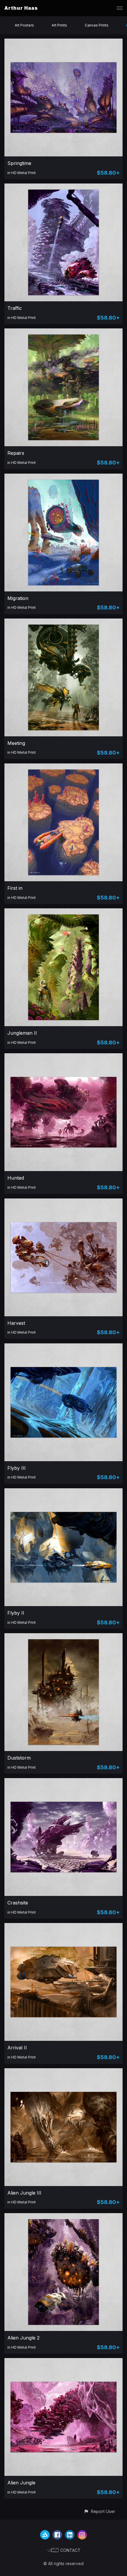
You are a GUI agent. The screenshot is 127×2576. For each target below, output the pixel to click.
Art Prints (59, 25)
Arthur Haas (21, 8)
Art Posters (24, 25)
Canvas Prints (97, 25)
